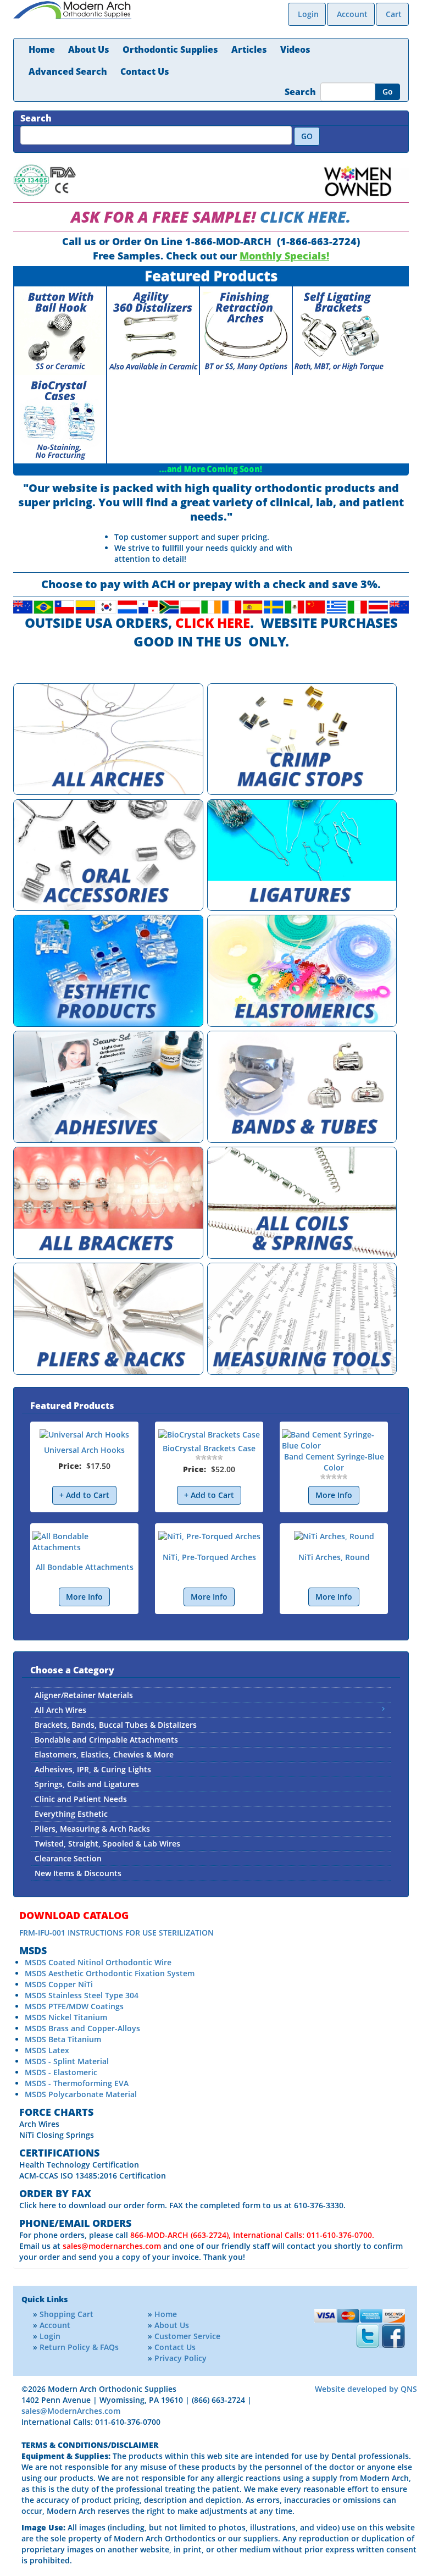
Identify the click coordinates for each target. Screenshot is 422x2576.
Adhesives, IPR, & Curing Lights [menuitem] (93, 1769)
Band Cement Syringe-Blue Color (334, 1462)
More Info (334, 1495)
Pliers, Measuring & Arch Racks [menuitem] (92, 1829)
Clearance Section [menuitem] (68, 1858)
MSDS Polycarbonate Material (81, 2094)
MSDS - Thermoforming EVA (77, 2083)
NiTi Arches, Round (334, 1557)
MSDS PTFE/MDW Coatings (74, 2006)
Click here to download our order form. (93, 2205)
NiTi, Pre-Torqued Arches (209, 1557)
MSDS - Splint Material (67, 2061)
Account (352, 14)
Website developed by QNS (366, 2389)
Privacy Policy (181, 2358)
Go (388, 92)
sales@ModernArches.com (71, 2411)
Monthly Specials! (284, 256)
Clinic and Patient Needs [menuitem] (81, 1799)
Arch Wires (39, 2124)
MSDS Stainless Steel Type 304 (82, 1995)
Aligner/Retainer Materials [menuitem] (84, 1695)
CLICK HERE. (306, 217)
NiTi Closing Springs (57, 2135)
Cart (394, 14)
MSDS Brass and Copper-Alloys (82, 2028)
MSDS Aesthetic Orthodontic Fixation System (110, 1973)
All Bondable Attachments (85, 1567)
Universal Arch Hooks (84, 1450)
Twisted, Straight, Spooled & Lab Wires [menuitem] (107, 1843)
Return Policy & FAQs (79, 2347)
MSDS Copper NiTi (59, 1984)
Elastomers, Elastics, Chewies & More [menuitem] (104, 1754)
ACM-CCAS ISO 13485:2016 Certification (93, 2176)
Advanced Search (68, 71)
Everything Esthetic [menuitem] (71, 1814)
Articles (249, 49)
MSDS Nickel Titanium (66, 2017)
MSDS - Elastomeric (61, 2072)
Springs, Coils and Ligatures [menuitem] (87, 1784)
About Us (89, 49)
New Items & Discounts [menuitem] (78, 1873)
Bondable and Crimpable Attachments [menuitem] (106, 1740)
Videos (295, 49)
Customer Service (187, 2336)
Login (308, 14)
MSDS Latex (47, 2050)
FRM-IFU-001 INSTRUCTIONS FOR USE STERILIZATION (116, 1933)
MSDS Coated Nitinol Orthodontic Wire (98, 1962)
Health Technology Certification (79, 2165)
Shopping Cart (66, 2314)
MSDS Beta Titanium (63, 2039)
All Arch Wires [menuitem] (60, 1710)
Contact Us (145, 71)
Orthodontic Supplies (170, 49)
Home (42, 49)
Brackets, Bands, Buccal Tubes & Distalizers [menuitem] (116, 1725)
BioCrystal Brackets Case (209, 1448)
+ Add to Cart (84, 1495)
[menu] (211, 1784)
